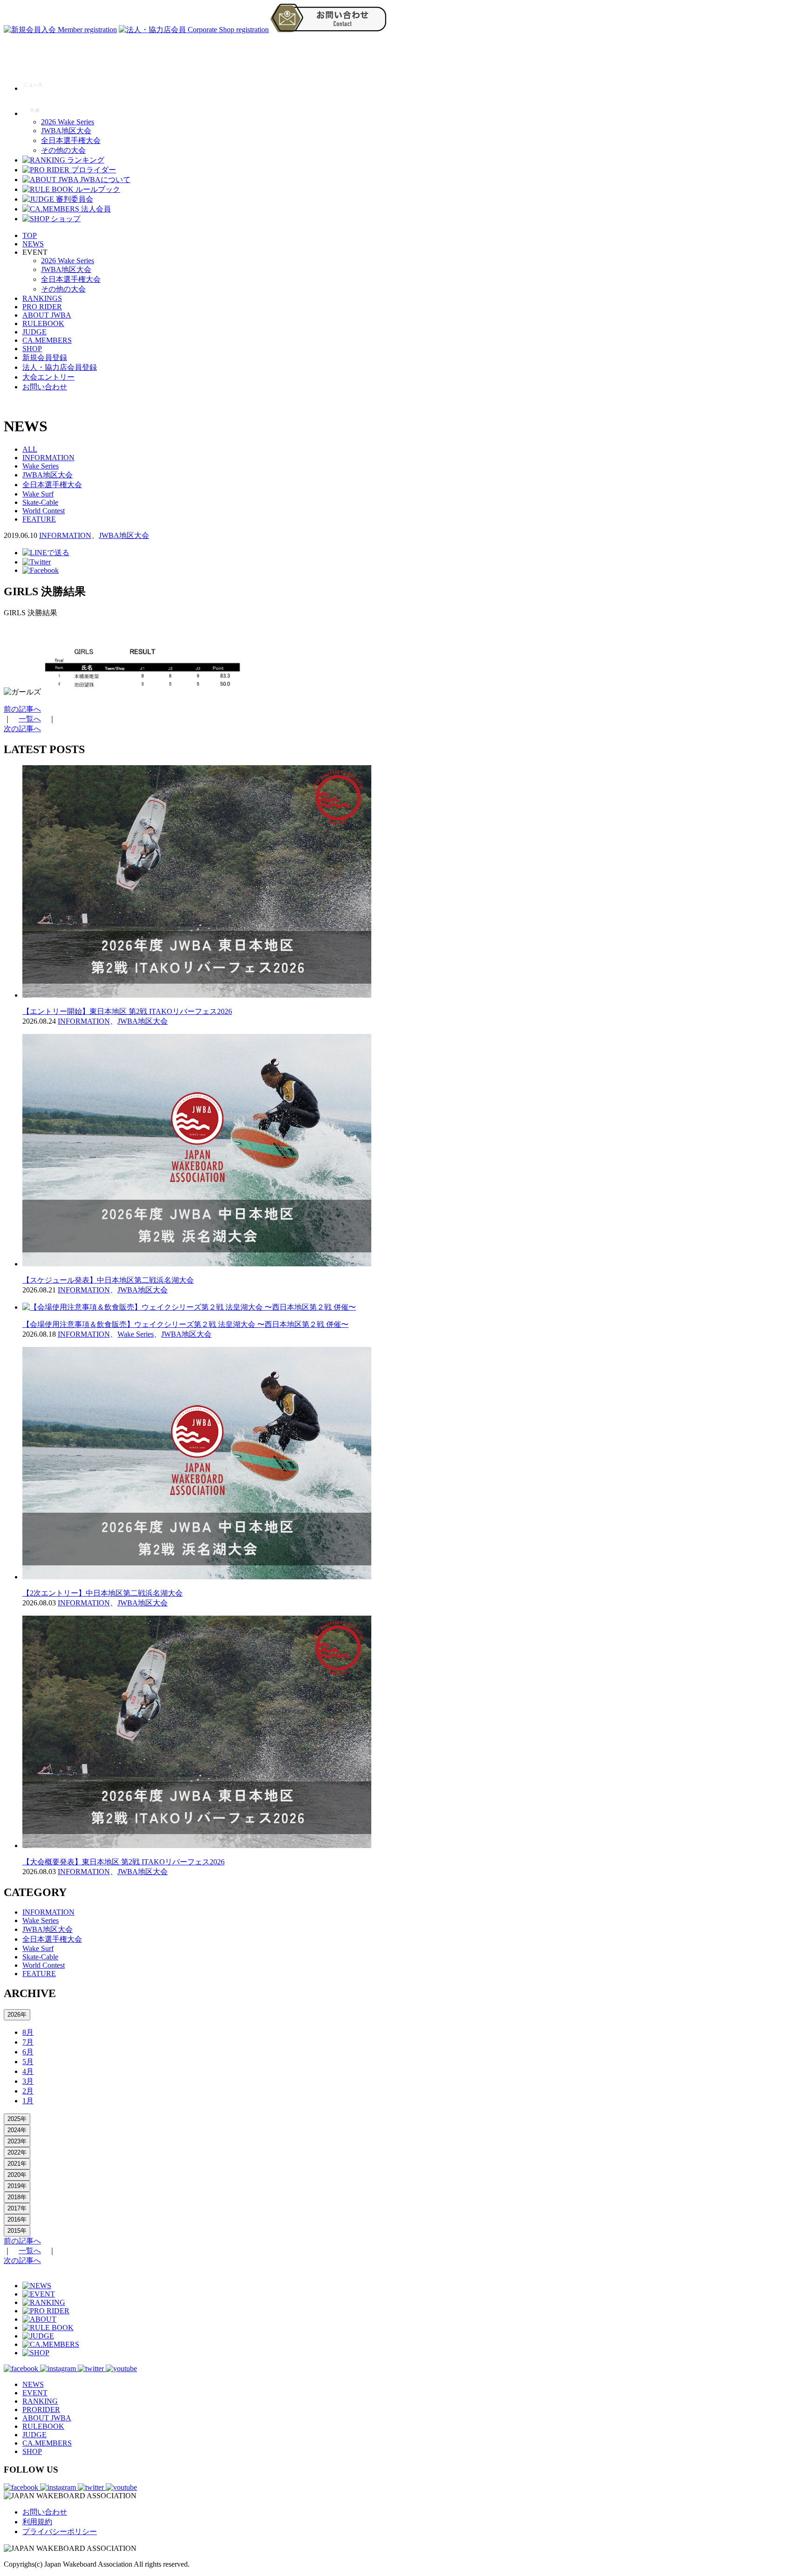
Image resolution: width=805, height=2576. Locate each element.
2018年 (17, 2197)
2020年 (17, 2175)
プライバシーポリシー (60, 2532)
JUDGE (34, 332)
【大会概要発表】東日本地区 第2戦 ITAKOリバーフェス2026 (123, 1862)
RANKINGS (42, 298)
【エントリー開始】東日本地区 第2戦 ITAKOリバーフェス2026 (127, 1011)
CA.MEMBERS (47, 340)
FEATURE (39, 519)
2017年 (17, 2208)
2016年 (17, 2219)
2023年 (17, 2141)
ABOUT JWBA (47, 315)
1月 (28, 2101)
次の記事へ (22, 729)
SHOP (32, 349)
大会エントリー (48, 377)
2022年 (17, 2152)
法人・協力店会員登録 (60, 367)
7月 (28, 2042)
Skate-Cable (40, 502)
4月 (28, 2071)
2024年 (17, 2130)
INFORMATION (48, 458)
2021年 (17, 2164)
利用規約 (37, 2522)
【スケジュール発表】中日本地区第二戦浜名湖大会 (108, 1280)
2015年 (17, 2231)
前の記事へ (22, 709)
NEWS (33, 244)
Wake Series (41, 466)
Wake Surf (38, 494)
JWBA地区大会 (66, 131)
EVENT (35, 2393)
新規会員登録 (45, 357)
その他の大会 (63, 150)
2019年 (17, 2186)
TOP (30, 235)
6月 (28, 2052)
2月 (28, 2091)
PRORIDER (41, 2409)
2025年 (17, 2119)
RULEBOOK (43, 323)
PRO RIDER (42, 307)
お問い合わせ (45, 387)
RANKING (40, 2401)
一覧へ (30, 719)
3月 (28, 2081)
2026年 (17, 2015)
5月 (28, 2062)
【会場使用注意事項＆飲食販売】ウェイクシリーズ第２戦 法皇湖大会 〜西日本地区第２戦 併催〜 (185, 1324)
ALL (30, 449)
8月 (28, 2032)
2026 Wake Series (68, 122)
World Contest (44, 511)
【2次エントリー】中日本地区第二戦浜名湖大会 (102, 1593)
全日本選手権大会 (71, 140)
